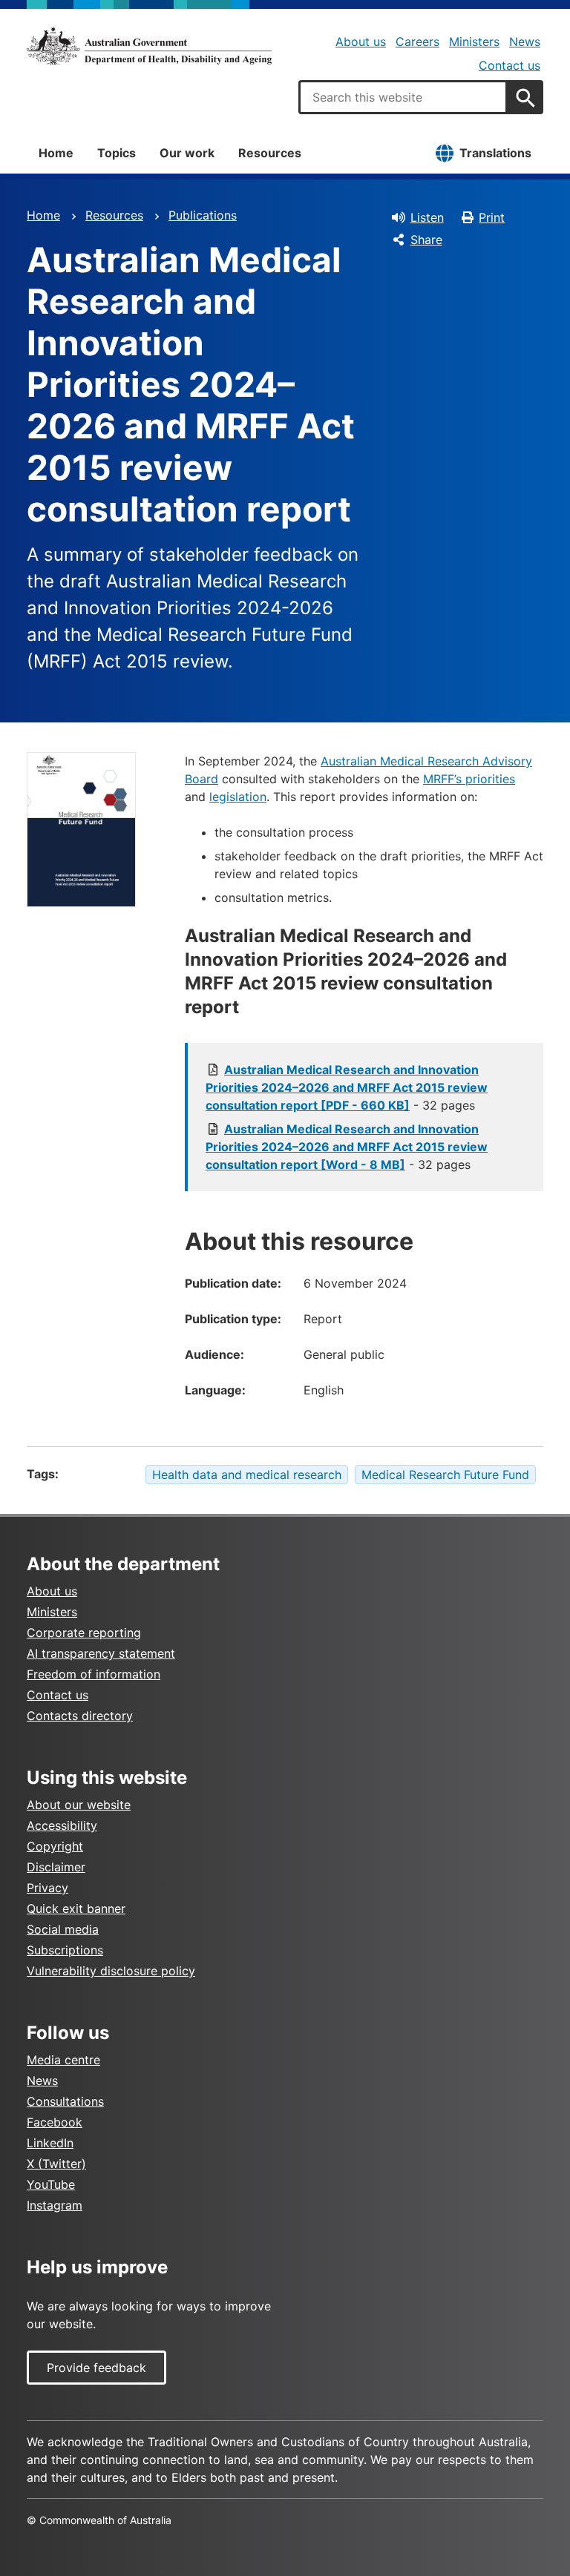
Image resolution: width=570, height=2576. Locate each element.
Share (426, 240)
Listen (427, 217)
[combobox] (403, 97)
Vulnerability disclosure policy (111, 1971)
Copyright (55, 1846)
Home (56, 153)
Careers (417, 42)
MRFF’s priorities (469, 779)
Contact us (510, 65)
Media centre (63, 2060)
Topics (117, 153)
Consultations (65, 2101)
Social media (63, 1929)
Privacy (47, 1888)
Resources (270, 153)
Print (492, 217)
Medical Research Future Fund (445, 1475)
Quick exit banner (76, 1908)
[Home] (149, 46)
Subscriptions (65, 1950)
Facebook (55, 2122)
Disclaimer (56, 1867)
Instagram (55, 2205)
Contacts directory (80, 1716)
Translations (495, 153)
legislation (238, 797)
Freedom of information (94, 1674)
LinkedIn (50, 2143)
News (525, 42)
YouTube (51, 2184)
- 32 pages (347, 1087)
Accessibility (62, 1825)
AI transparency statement (101, 1653)
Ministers (474, 42)
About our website (79, 1805)
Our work (187, 153)
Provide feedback (96, 2368)
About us (361, 42)
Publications (203, 215)
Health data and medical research (247, 1475)
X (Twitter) (56, 2164)
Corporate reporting (84, 1633)
